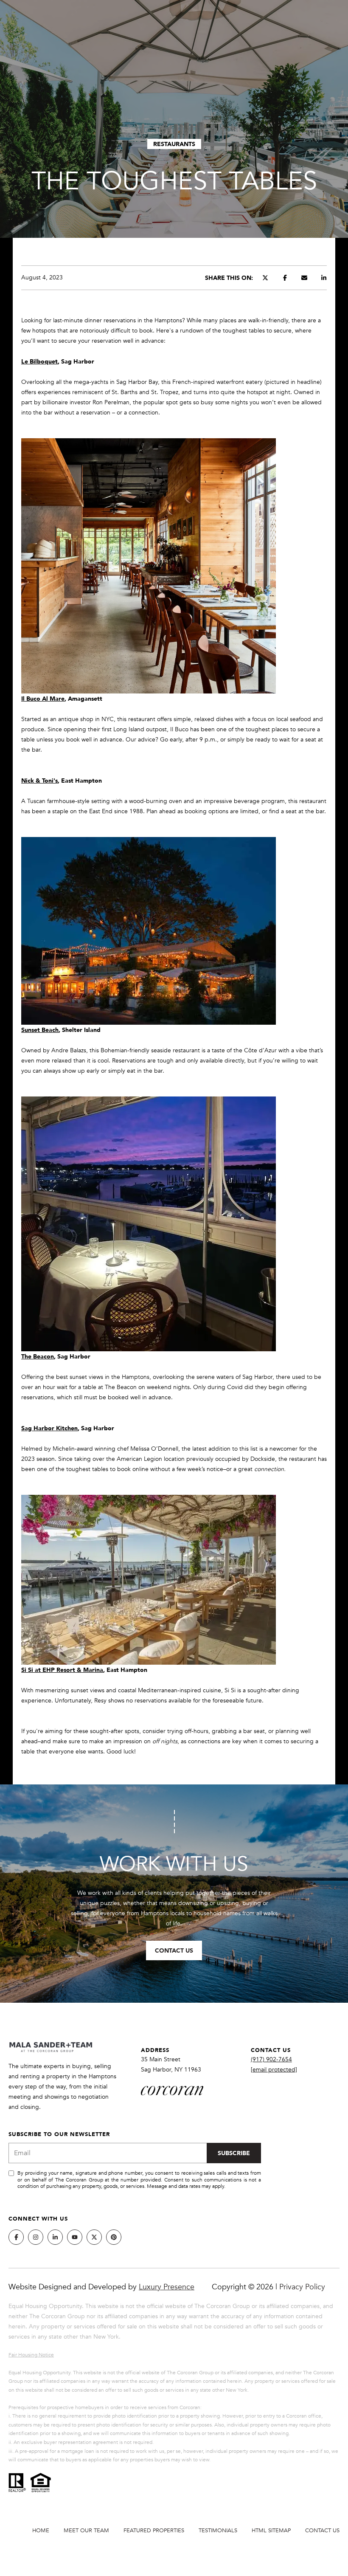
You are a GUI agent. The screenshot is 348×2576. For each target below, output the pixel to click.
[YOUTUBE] (75, 2237)
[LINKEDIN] (55, 2237)
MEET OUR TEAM (86, 2531)
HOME (41, 2531)
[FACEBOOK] (16, 2237)
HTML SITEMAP (271, 2531)
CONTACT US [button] (174, 1950)
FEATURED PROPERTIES (154, 2531)
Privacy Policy (302, 2287)
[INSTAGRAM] (36, 2237)
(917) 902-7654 (271, 2059)
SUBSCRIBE (234, 2153)
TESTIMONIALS (218, 2531)
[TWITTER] (94, 2237)
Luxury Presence (167, 2287)
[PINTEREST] (114, 2237)
